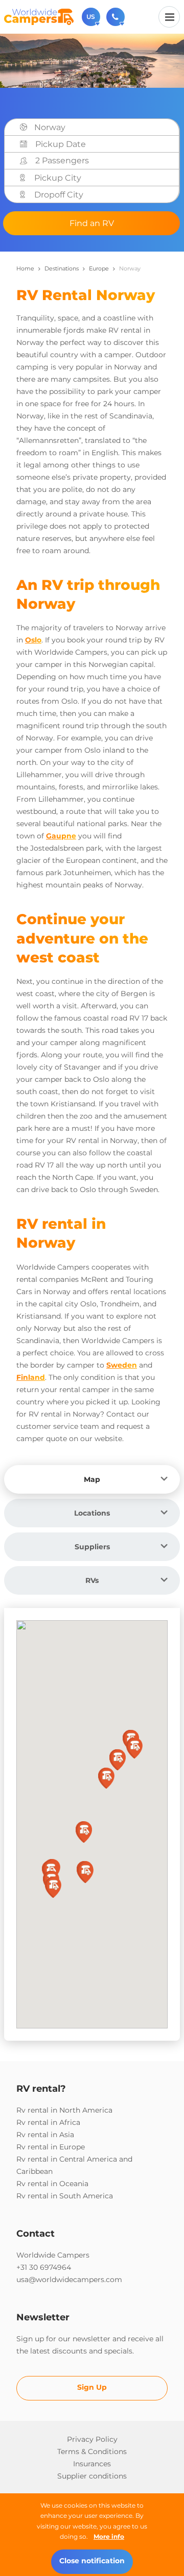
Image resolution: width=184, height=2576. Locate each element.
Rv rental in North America (64, 2110)
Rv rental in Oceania (52, 2184)
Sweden (122, 1365)
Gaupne (61, 836)
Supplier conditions (92, 2476)
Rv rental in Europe (51, 2147)
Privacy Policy (92, 2439)
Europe (99, 268)
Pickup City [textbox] (58, 178)
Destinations (62, 268)
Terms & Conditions (92, 2451)
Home (25, 268)
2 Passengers (62, 160)
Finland (31, 1377)
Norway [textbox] (50, 127)
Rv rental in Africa (48, 2122)
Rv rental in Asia (45, 2135)
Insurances (92, 2464)
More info (109, 2536)
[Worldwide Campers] (39, 16)
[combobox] (103, 128)
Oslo (33, 640)
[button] (85, 1873)
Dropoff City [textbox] (59, 195)
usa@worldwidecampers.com (69, 2280)
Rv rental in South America (65, 2196)
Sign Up (92, 2387)
